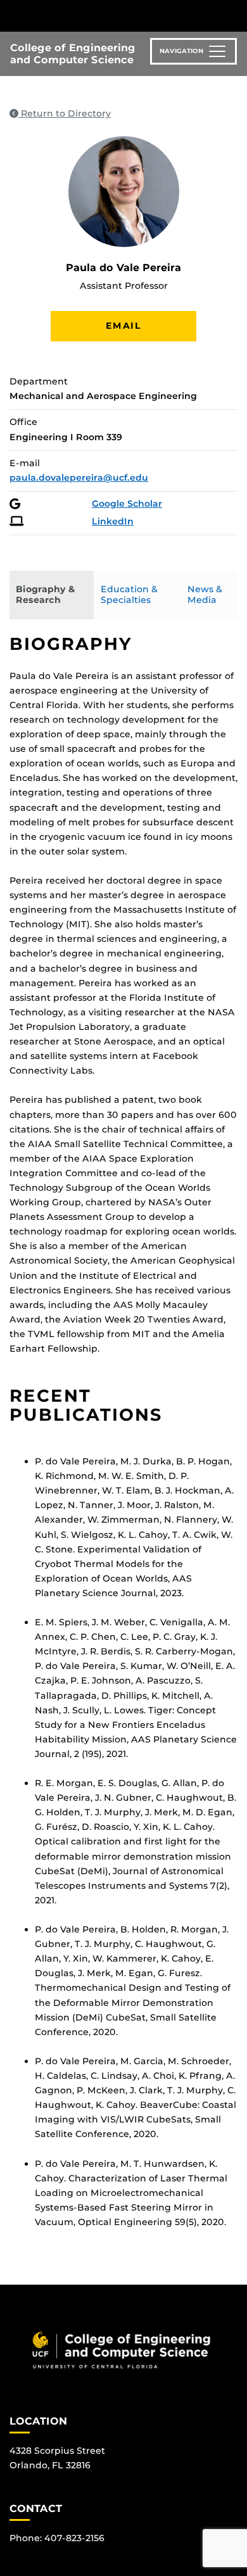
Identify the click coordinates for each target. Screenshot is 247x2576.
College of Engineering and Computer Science (73, 54)
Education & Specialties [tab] (129, 595)
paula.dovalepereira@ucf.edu (79, 478)
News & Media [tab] (205, 595)
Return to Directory (65, 113)
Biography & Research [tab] (45, 595)
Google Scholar (127, 504)
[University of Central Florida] (96, 16)
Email (123, 326)
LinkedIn (113, 521)
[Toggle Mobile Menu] (234, 15)
